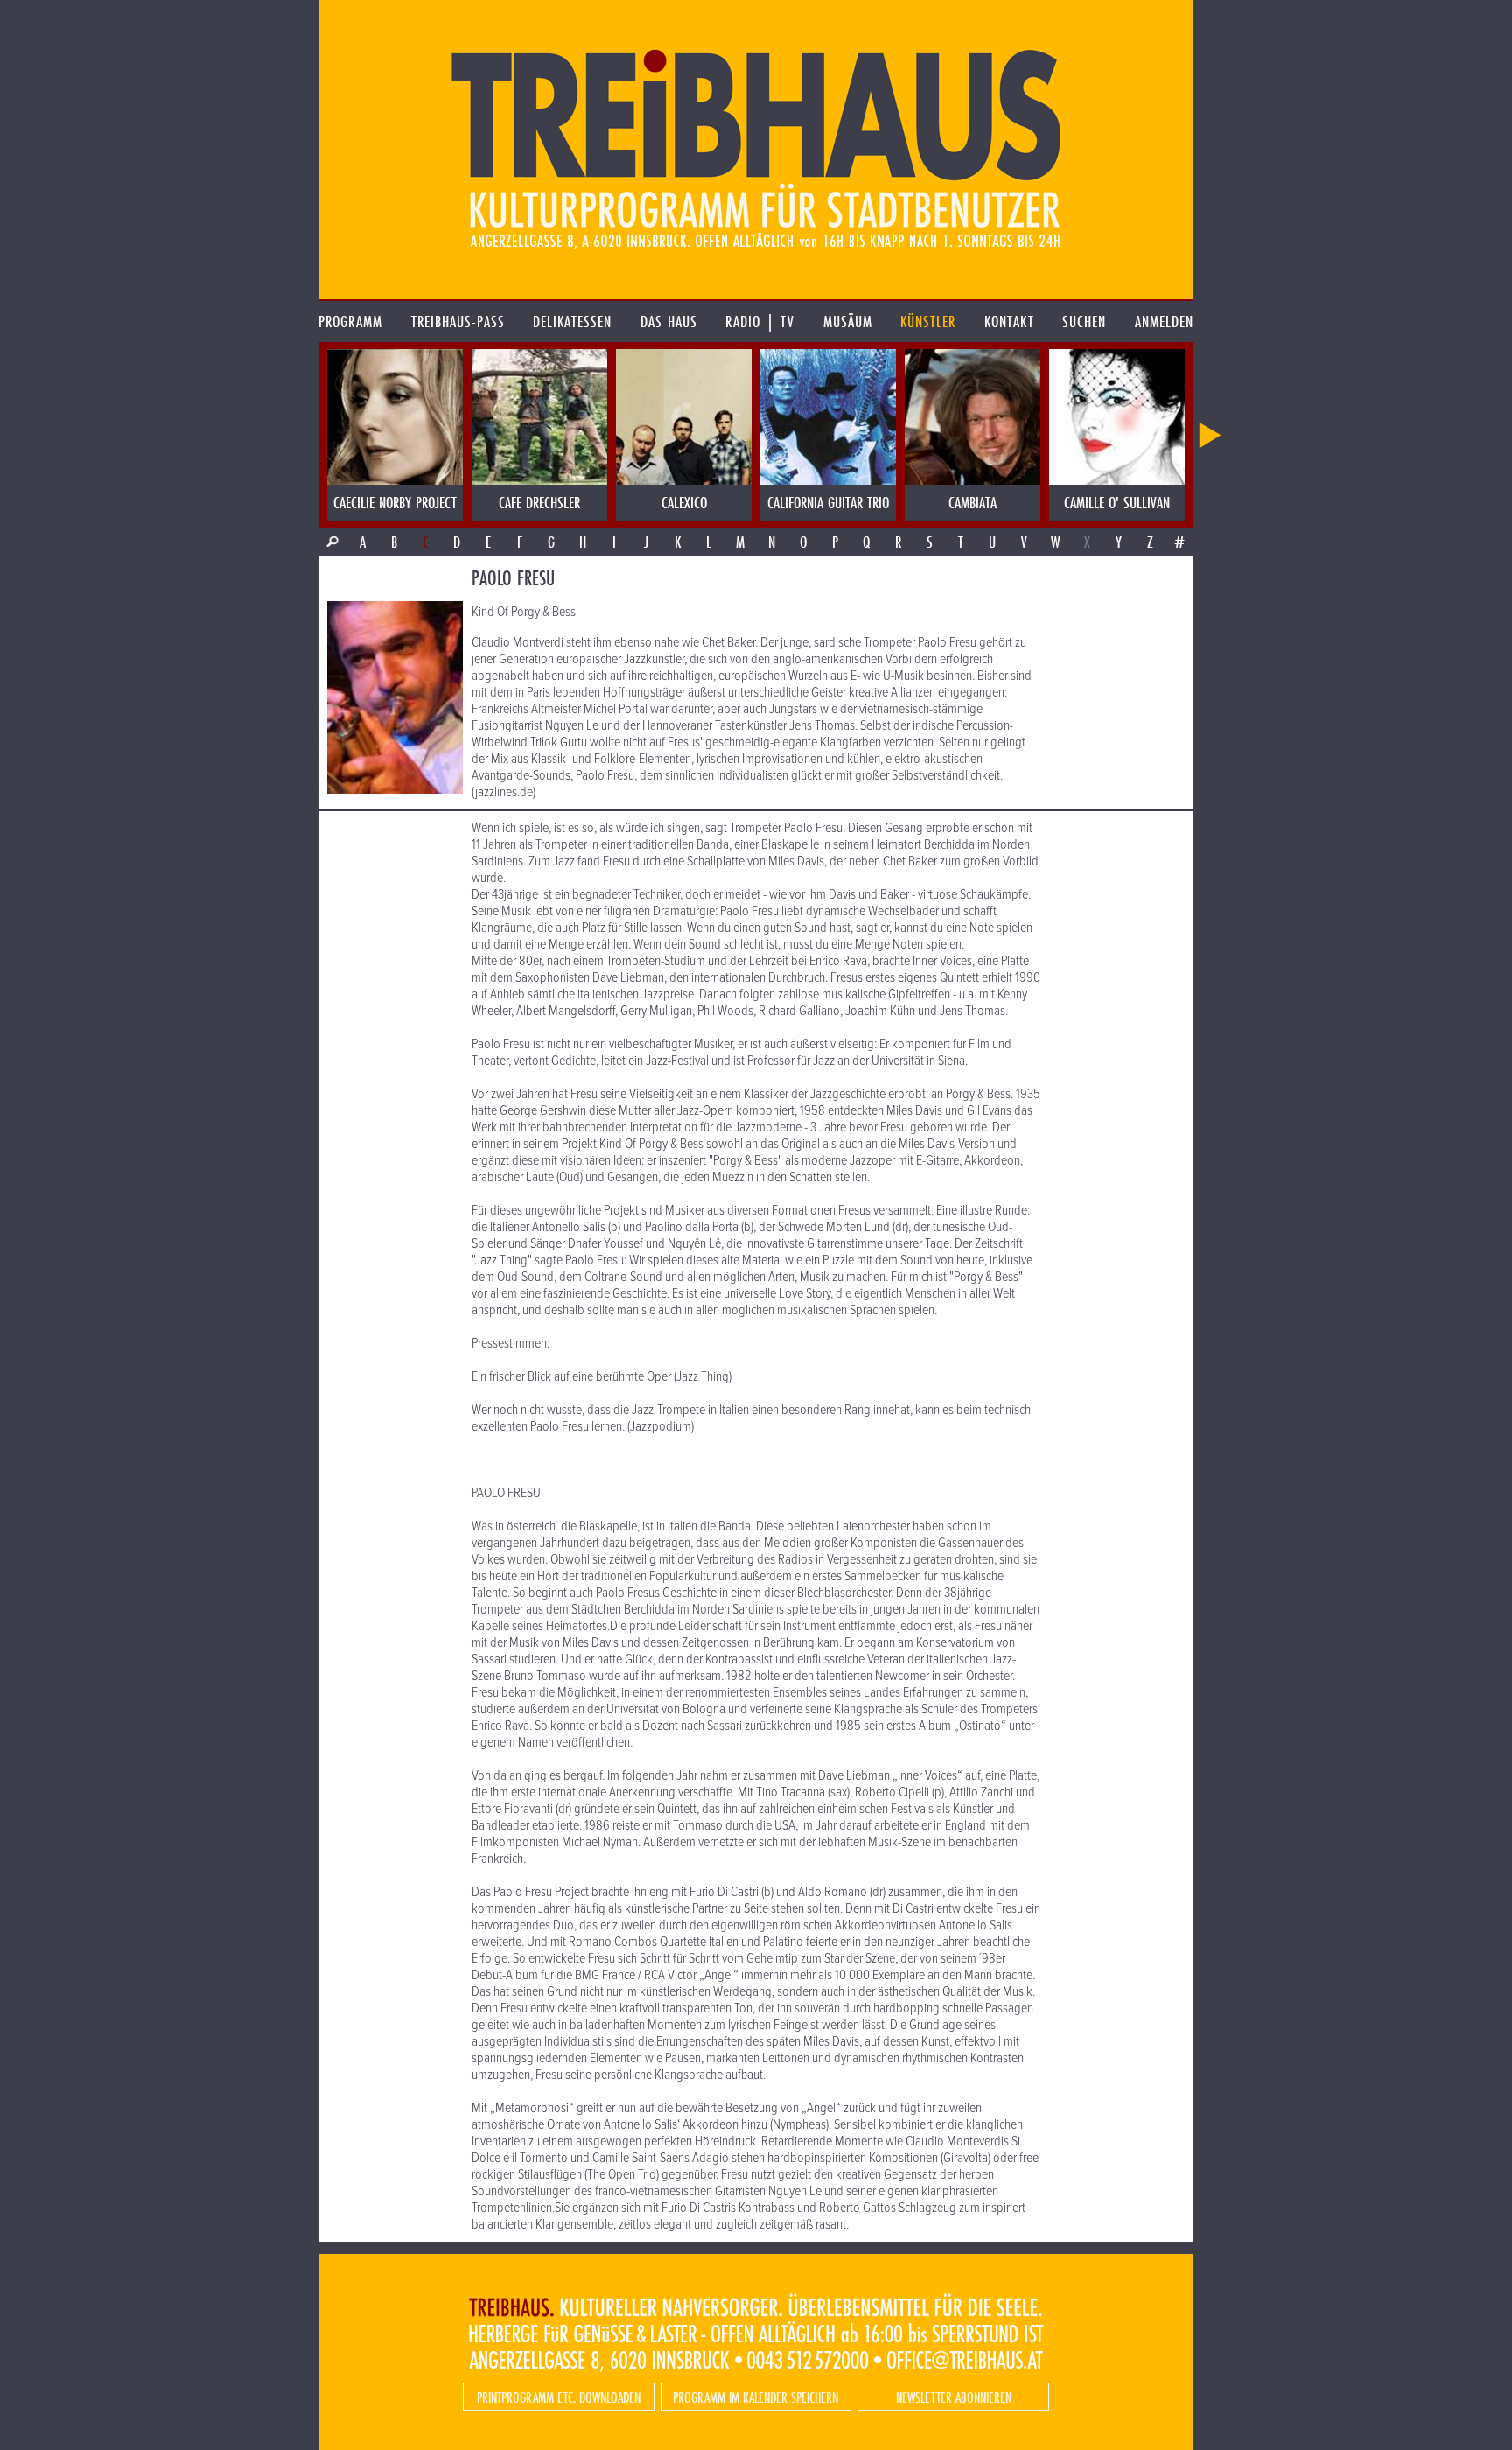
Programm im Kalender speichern (756, 2397)
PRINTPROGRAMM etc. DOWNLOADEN (559, 2397)
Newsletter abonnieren (954, 2397)
